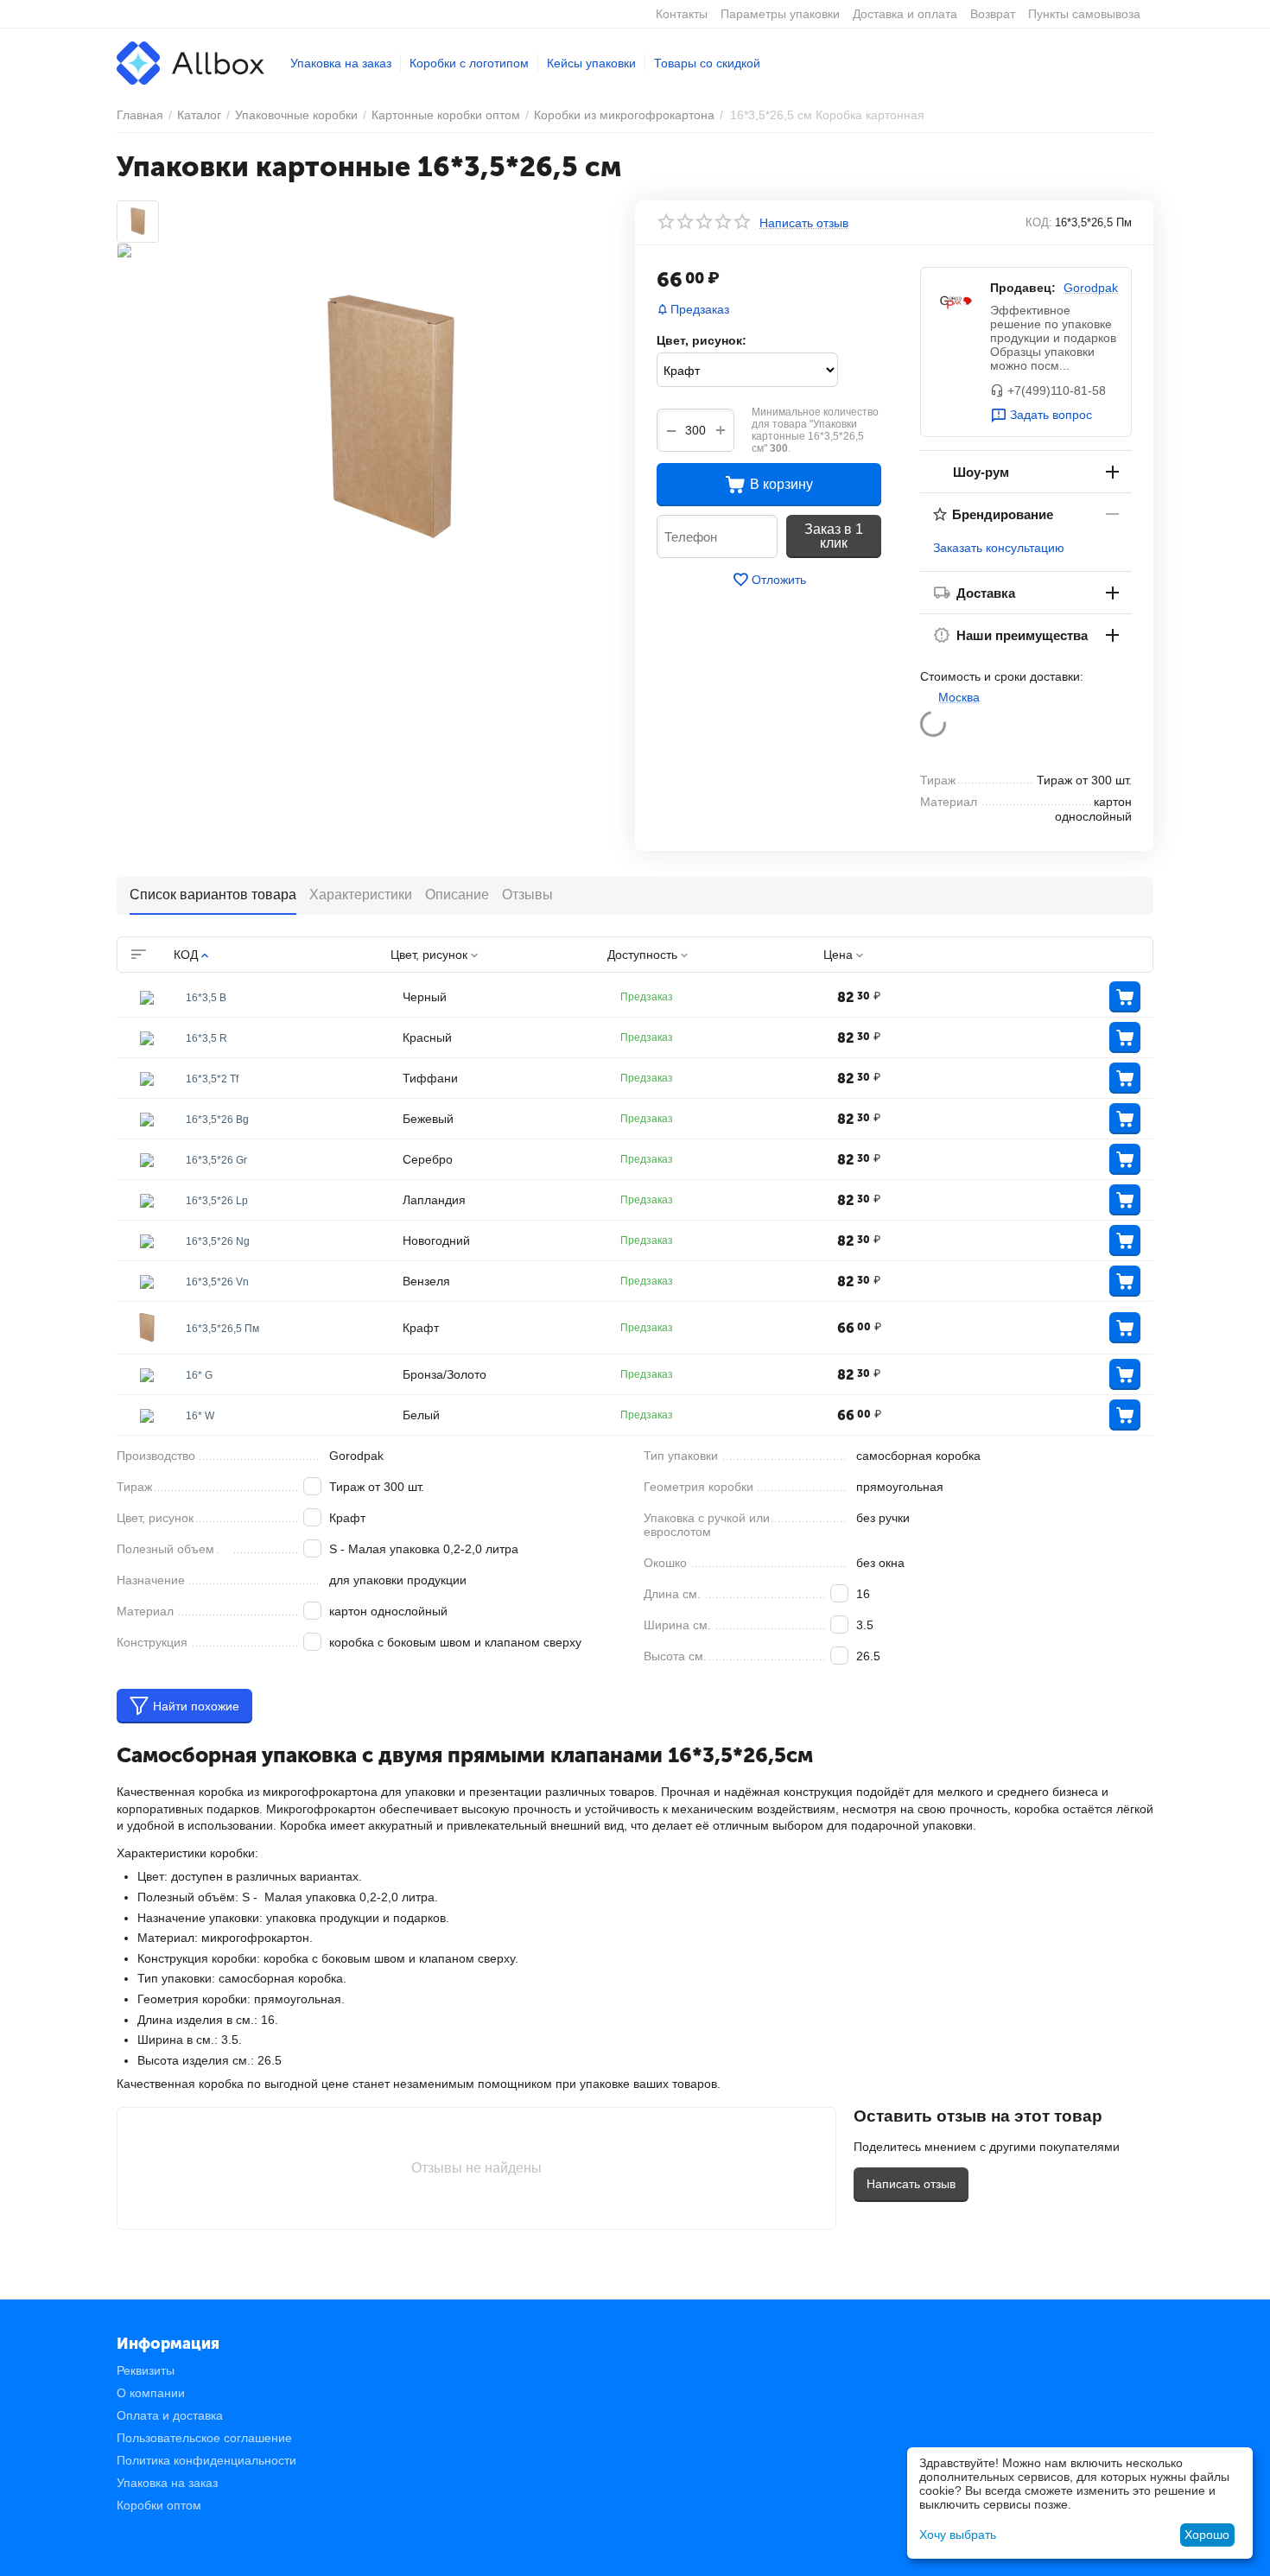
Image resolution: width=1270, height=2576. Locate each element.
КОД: (1039, 222)
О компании (151, 2393)
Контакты (682, 14)
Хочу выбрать (958, 2535)
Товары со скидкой (707, 63)
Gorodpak (1091, 288)
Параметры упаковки (780, 14)
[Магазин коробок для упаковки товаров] (190, 62)
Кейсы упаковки (591, 63)
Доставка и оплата (905, 14)
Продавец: (1023, 288)
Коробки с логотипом (469, 63)
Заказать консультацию (999, 548)
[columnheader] (282, 955)
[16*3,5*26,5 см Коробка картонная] (391, 416)
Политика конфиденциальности (206, 2460)
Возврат (993, 14)
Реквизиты (146, 2370)
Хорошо (1207, 2535)
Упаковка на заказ (341, 63)
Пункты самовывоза (1084, 14)
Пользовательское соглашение (204, 2438)
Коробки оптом (159, 2505)
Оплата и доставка (170, 2415)
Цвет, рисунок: (702, 340)
